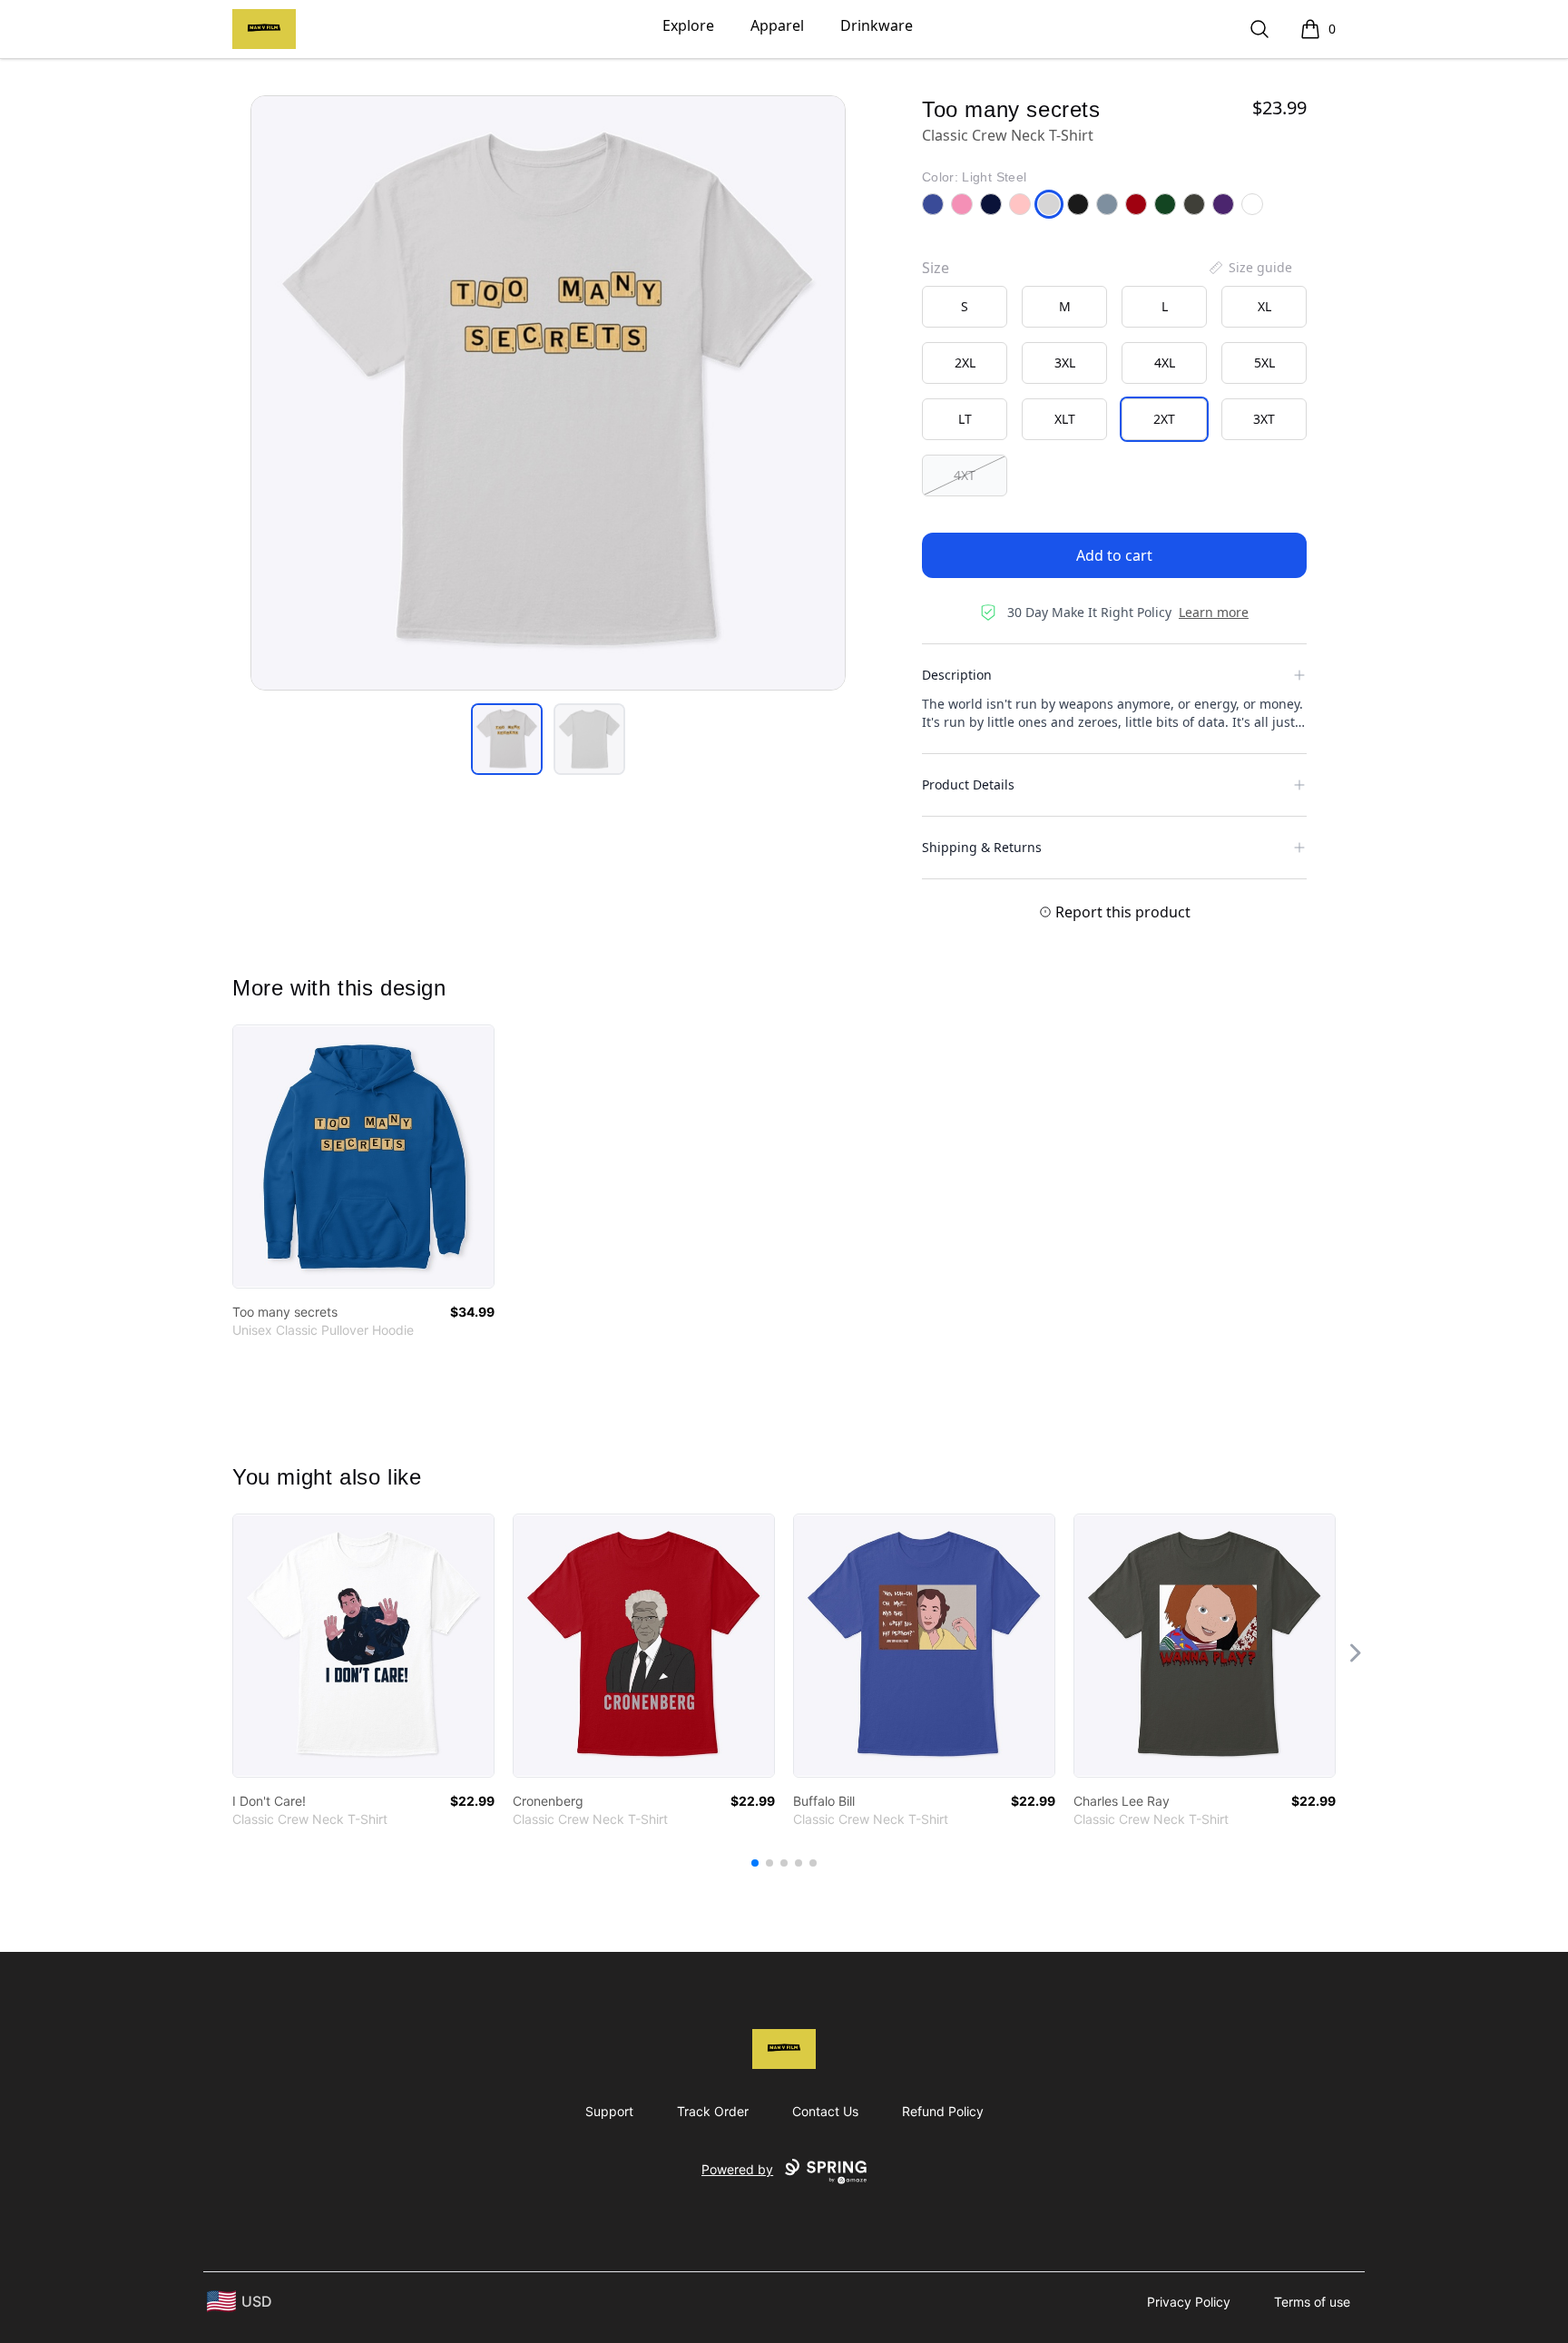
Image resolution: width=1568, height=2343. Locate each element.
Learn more (1214, 612)
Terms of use (1312, 2302)
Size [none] (936, 268)
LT (965, 419)
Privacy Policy (1189, 2302)
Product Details (968, 784)
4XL (1165, 363)
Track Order (713, 2111)
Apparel (777, 25)
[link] (363, 1157)
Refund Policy (943, 2111)
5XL (1264, 363)
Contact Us (825, 2111)
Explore (688, 25)
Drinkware (877, 25)
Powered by (737, 2169)
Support (609, 2111)
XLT (1065, 419)
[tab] (507, 739)
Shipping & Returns (982, 847)
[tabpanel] (548, 393)
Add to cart (1114, 555)
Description (957, 675)
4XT (965, 475)
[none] (1249, 268)
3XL (1065, 363)
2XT (1164, 419)
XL (1264, 306)
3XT (1264, 419)
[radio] (965, 307)
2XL (965, 363)
